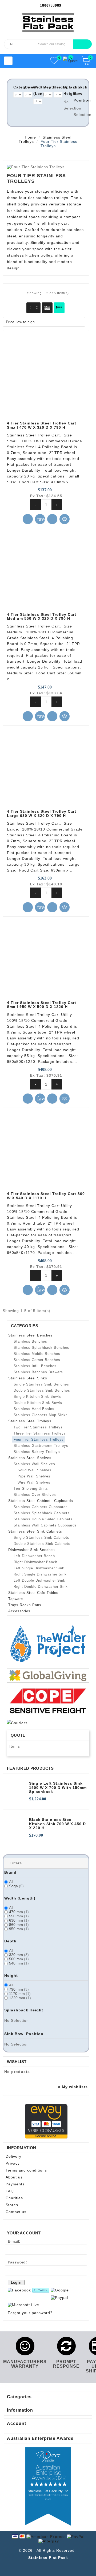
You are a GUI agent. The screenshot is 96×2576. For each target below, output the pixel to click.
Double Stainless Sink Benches (42, 1390)
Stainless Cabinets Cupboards (41, 1507)
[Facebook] (19, 2290)
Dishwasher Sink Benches (32, 1550)
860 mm (19, 1925)
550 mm (19, 1916)
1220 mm (20, 1998)
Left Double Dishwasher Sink (39, 1580)
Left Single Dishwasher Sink (39, 1568)
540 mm (19, 1963)
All (11, 1882)
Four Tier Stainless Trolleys (39, 1439)
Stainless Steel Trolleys (30, 1421)
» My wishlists (73, 2087)
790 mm (19, 1989)
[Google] (60, 2290)
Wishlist (17, 2062)
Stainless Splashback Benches (41, 1348)
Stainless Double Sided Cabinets (43, 1519)
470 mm (19, 1912)
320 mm (19, 1955)
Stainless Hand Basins (34, 1409)
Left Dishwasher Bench (34, 1556)
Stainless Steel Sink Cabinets (35, 1531)
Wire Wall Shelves (34, 1482)
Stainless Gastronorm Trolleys (41, 1446)
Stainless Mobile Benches (37, 1354)
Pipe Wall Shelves (34, 1476)
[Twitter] (41, 2290)
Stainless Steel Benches (30, 1335)
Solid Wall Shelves (35, 1470)
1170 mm (20, 1994)
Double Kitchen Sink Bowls (38, 1403)
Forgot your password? (30, 2313)
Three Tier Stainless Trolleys (40, 1433)
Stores (12, 2205)
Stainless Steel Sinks (28, 1378)
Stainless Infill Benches (35, 1366)
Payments (15, 2184)
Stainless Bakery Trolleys (37, 1452)
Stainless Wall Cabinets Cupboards (45, 1525)
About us (14, 2177)
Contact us (16, 2212)
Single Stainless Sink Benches (41, 1384)
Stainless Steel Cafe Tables (33, 1593)
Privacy (13, 2163)
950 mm (19, 1929)
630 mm (19, 1920)
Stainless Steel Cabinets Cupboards (41, 1501)
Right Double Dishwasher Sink (41, 1587)
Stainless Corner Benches (37, 1360)
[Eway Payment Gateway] (46, 2121)
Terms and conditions (26, 2170)
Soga (16, 1886)
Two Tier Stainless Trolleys (38, 1427)
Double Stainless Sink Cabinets (42, 1544)
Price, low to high (43, 322)
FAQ (10, 2191)
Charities (14, 2198)
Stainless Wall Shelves (34, 1464)
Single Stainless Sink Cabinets (41, 1538)
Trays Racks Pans (25, 1605)
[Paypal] (59, 2297)
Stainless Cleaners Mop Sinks (41, 1415)
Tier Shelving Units (31, 1489)
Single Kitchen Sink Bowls (37, 1397)
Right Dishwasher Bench (35, 1562)
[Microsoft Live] (23, 2305)
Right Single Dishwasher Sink (40, 1574)
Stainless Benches (30, 1341)
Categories (25, 1326)
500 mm (19, 1959)
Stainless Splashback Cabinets (42, 1513)
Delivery (13, 2156)
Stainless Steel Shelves (30, 1458)
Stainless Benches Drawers (38, 1372)
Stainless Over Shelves (35, 1495)
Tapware (16, 1599)
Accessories (19, 1611)
